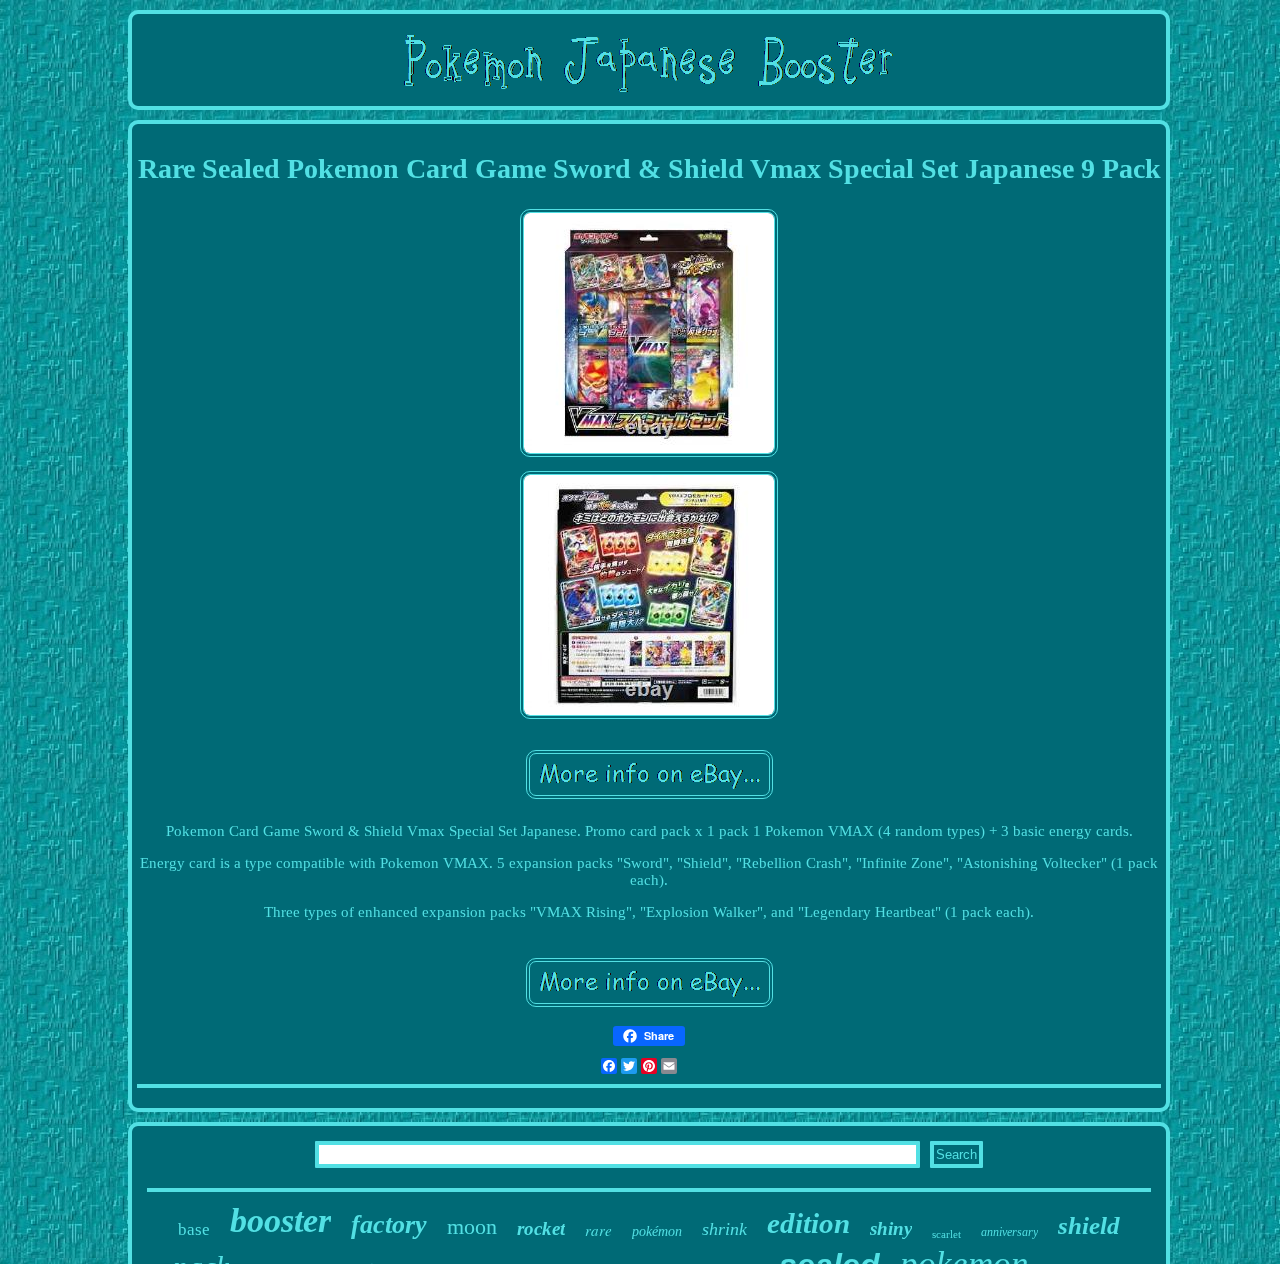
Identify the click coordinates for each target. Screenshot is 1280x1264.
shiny (891, 1228)
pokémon (657, 1231)
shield (1089, 1225)
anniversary (1009, 1232)
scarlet (946, 1234)
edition (808, 1223)
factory (389, 1224)
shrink (724, 1229)
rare (598, 1230)
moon (472, 1226)
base (194, 1229)
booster (280, 1220)
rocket (541, 1228)
